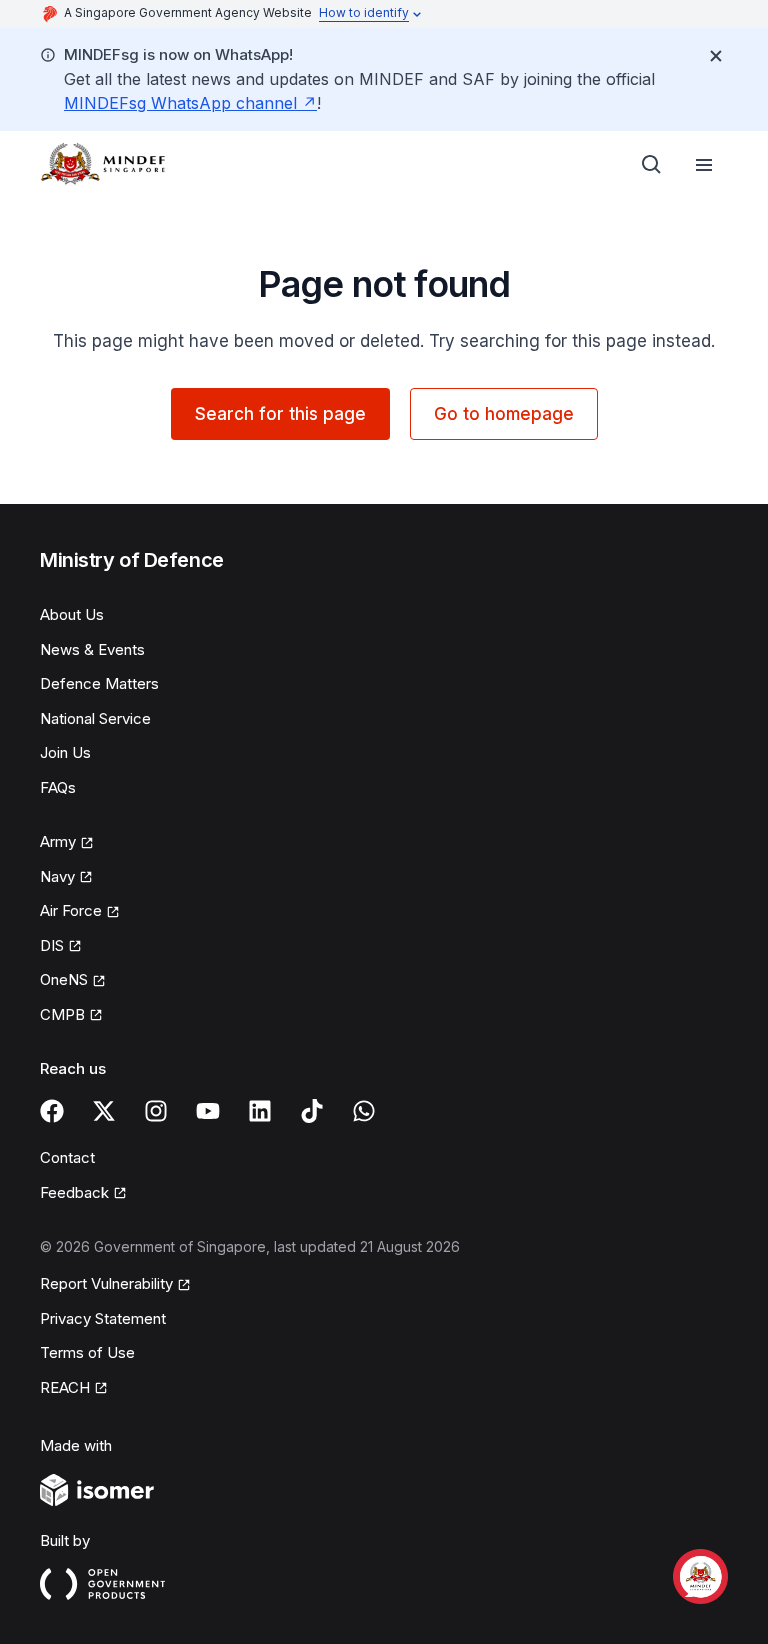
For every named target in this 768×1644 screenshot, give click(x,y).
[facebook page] (52, 1111)
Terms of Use (87, 1352)
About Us (72, 614)
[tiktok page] (312, 1111)
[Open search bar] (652, 165)
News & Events (92, 649)
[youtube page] (208, 1111)
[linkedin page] (260, 1111)
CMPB (62, 1014)
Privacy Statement (103, 1318)
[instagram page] (156, 1111)
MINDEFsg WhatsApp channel (180, 103)
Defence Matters (99, 683)
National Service (95, 718)
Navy (57, 876)
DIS (52, 945)
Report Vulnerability (106, 1283)
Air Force (71, 910)
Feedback (74, 1192)
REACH (65, 1387)
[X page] (104, 1111)
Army (58, 841)
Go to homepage (504, 414)
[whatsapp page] (364, 1111)
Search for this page (280, 414)
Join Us (65, 752)
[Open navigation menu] (704, 165)
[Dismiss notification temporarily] (716, 56)
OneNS (64, 979)
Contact (67, 1157)
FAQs (58, 787)
